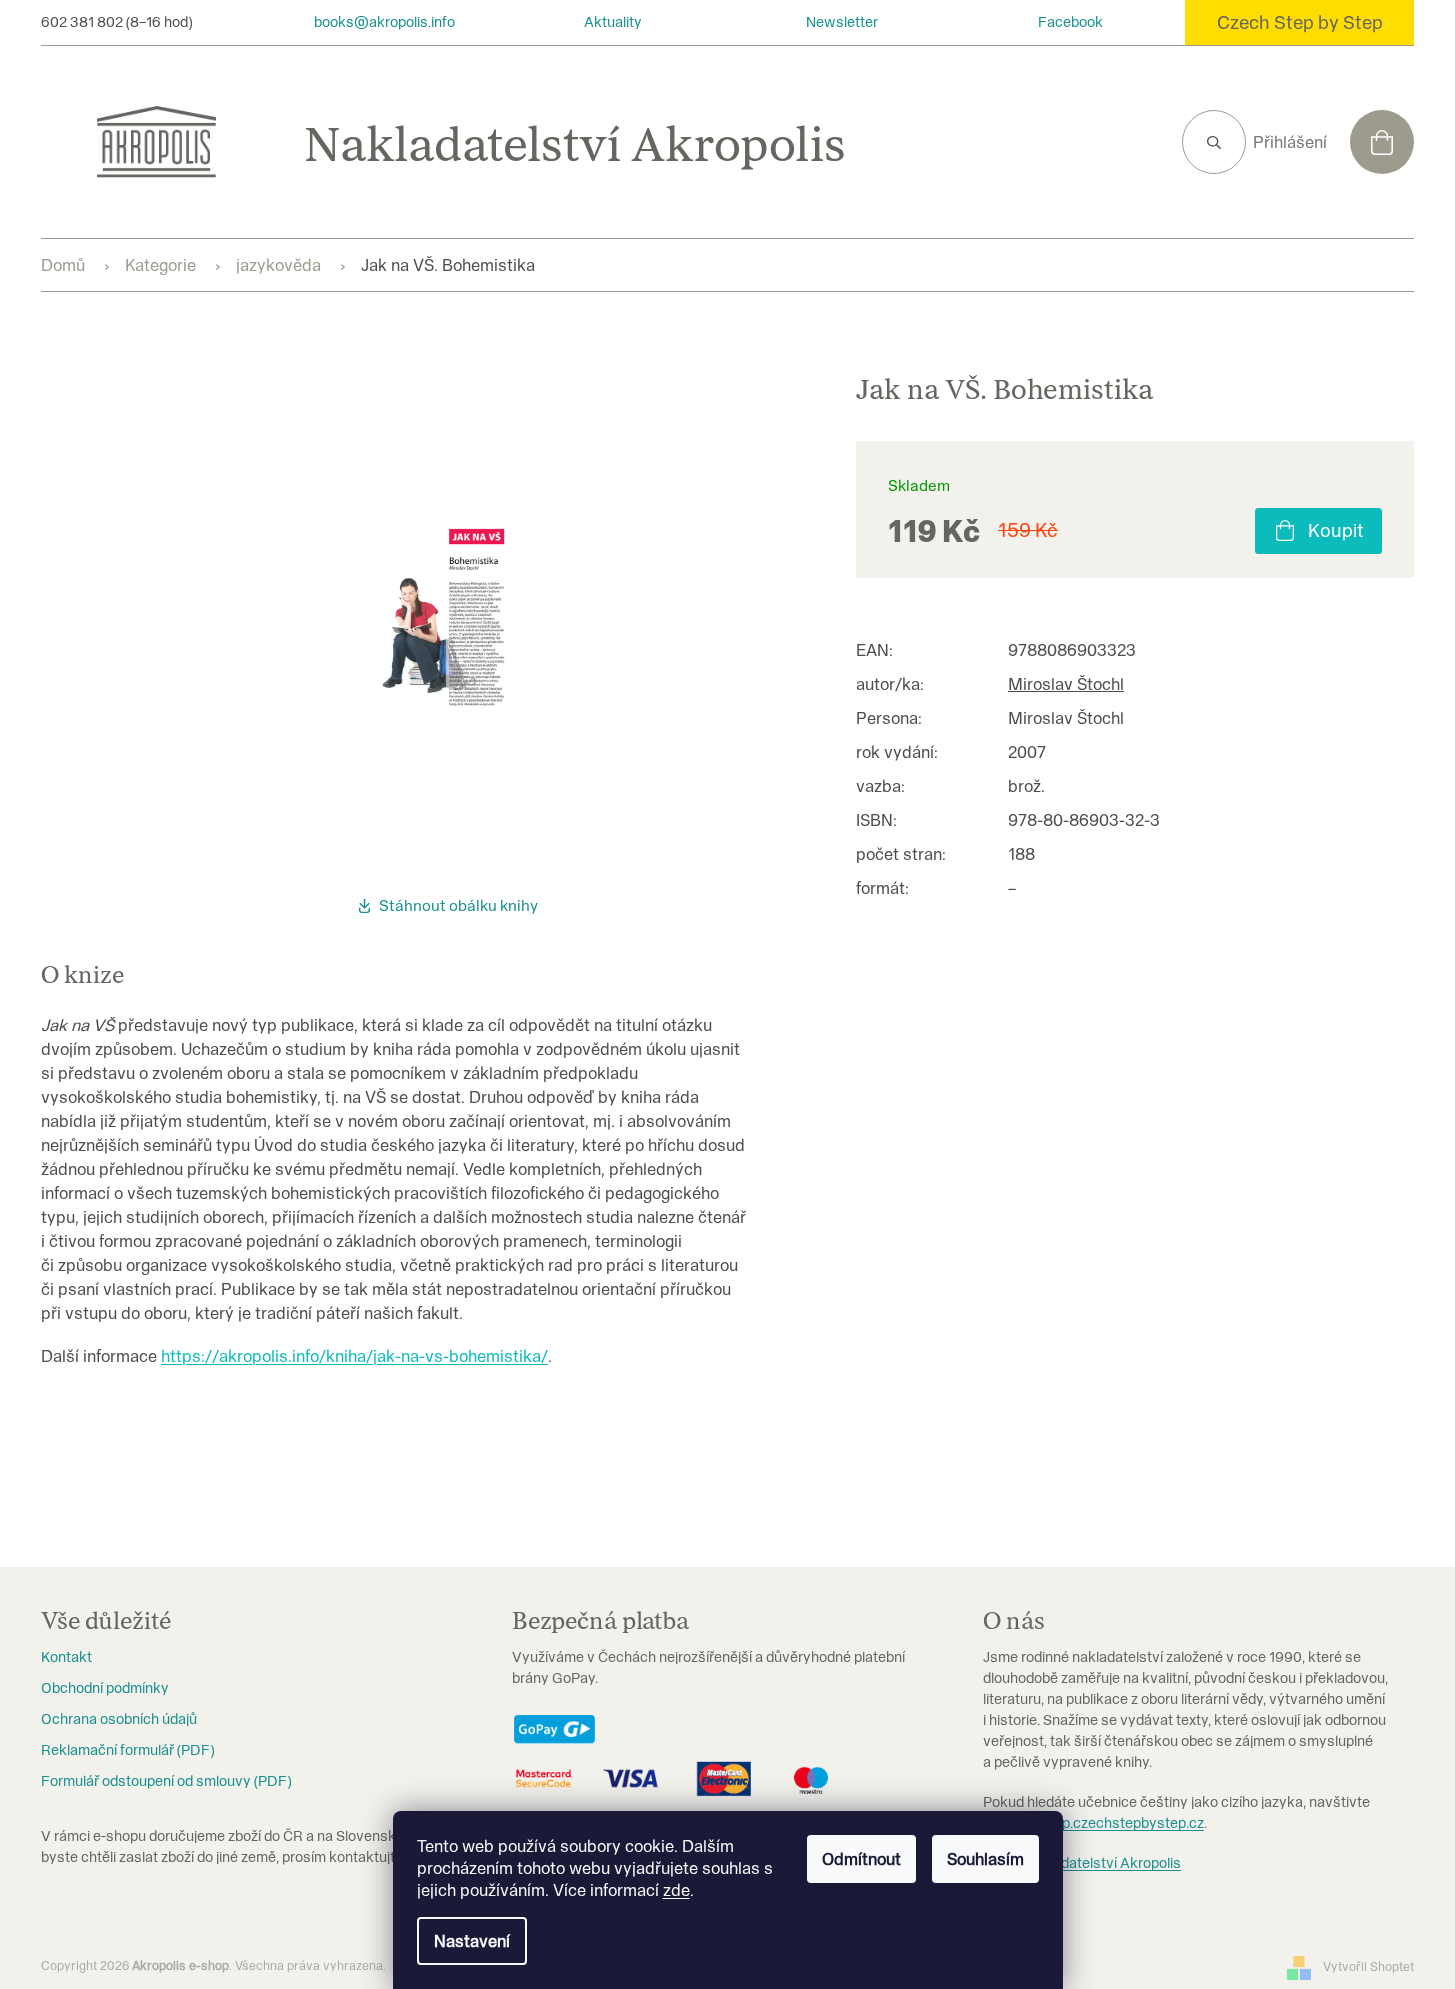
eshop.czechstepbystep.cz (1117, 1823)
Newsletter (842, 22)
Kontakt (66, 1657)
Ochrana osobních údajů (119, 1719)
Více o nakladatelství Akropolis (1082, 1863)
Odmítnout (861, 1859)
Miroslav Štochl (1066, 684)
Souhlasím (985, 1859)
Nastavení (472, 1941)
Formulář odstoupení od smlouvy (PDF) (166, 1781)
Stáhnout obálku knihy (458, 905)
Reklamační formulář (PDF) (127, 1750)
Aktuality (613, 22)
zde (676, 1890)
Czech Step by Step (1300, 22)
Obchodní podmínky (105, 1688)
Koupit (1336, 530)
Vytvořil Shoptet (1368, 1966)
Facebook (1070, 22)
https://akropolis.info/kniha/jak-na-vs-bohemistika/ (354, 1356)
